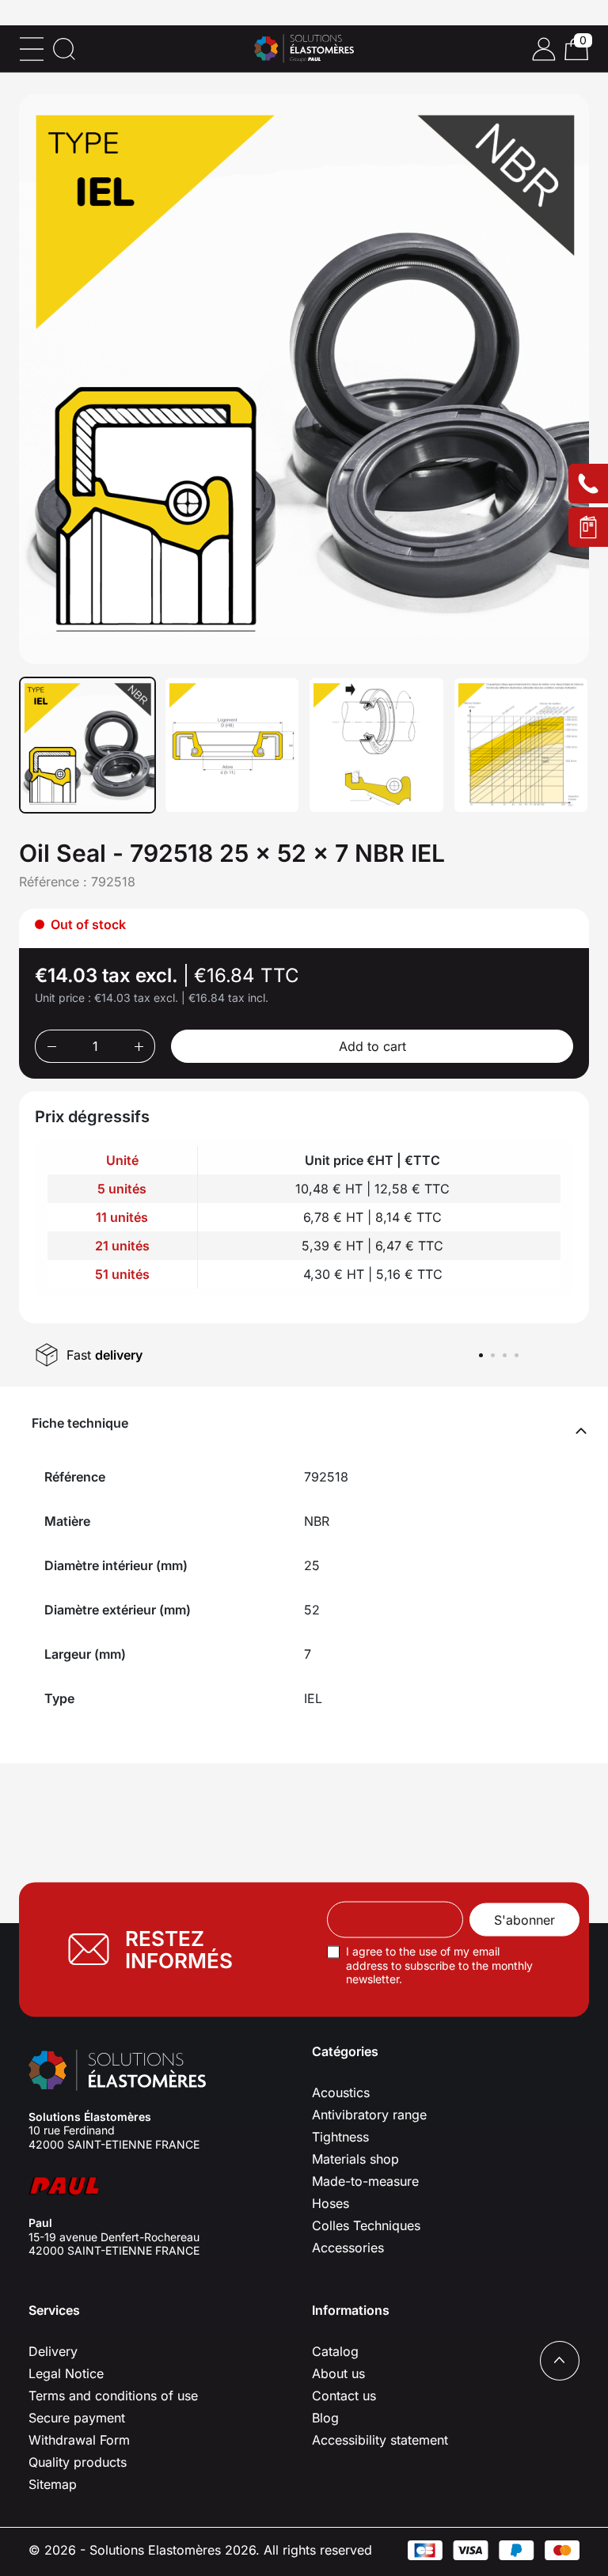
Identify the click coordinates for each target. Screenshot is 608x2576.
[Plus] (139, 1046)
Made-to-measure (365, 2181)
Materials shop (355, 2159)
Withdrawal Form (79, 2440)
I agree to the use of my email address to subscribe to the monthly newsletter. (439, 1965)
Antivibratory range (369, 2115)
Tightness (340, 2137)
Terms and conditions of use (113, 2396)
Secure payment (77, 2418)
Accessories (348, 2248)
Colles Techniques (366, 2225)
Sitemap (53, 2484)
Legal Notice (66, 2373)
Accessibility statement (380, 2440)
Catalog (335, 2351)
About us (338, 2373)
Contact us (344, 2396)
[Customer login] (544, 49)
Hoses (331, 2203)
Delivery (53, 2351)
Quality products (78, 2462)
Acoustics (341, 2092)
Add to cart (372, 1046)
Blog (325, 2418)
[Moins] (51, 1046)
